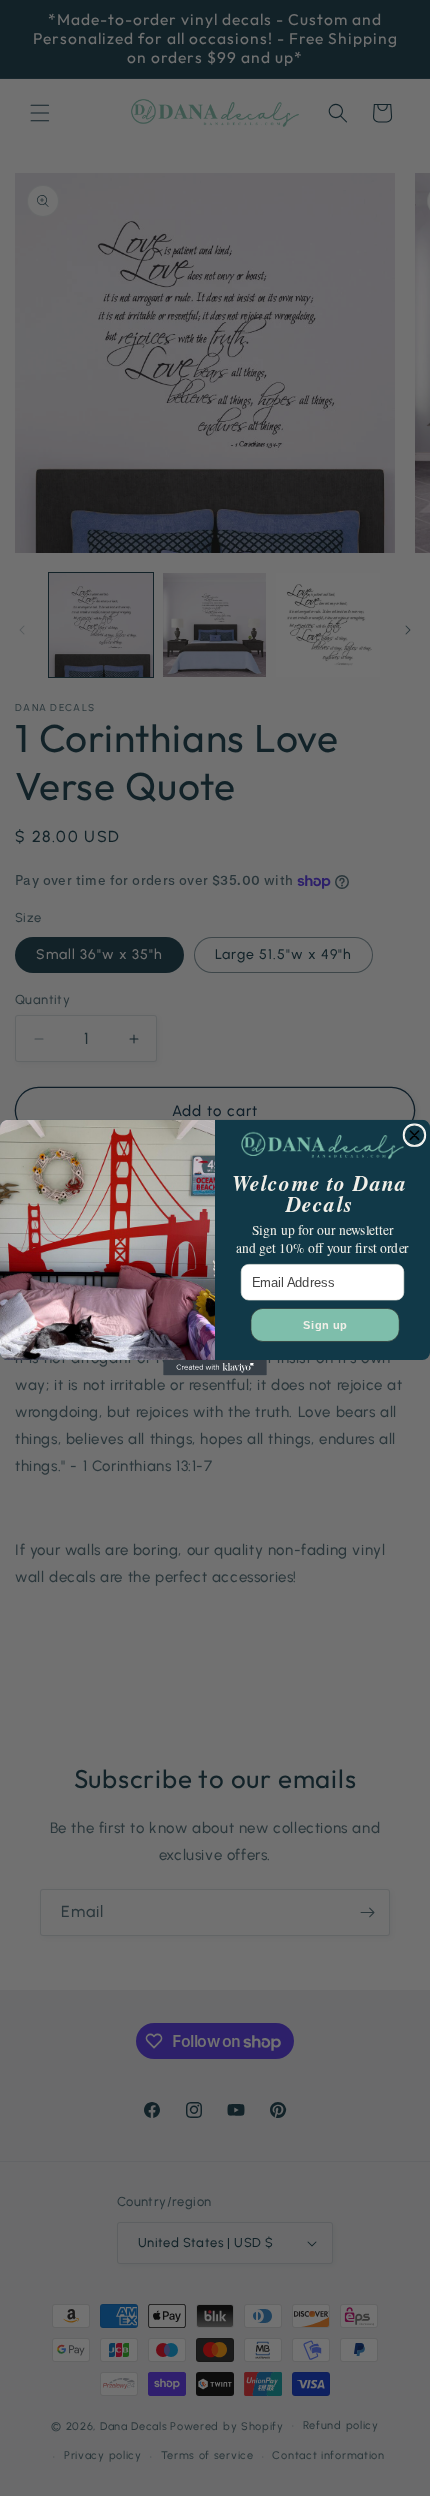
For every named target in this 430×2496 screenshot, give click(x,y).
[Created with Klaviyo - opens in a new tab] (215, 1368)
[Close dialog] (414, 1135)
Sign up (325, 1325)
